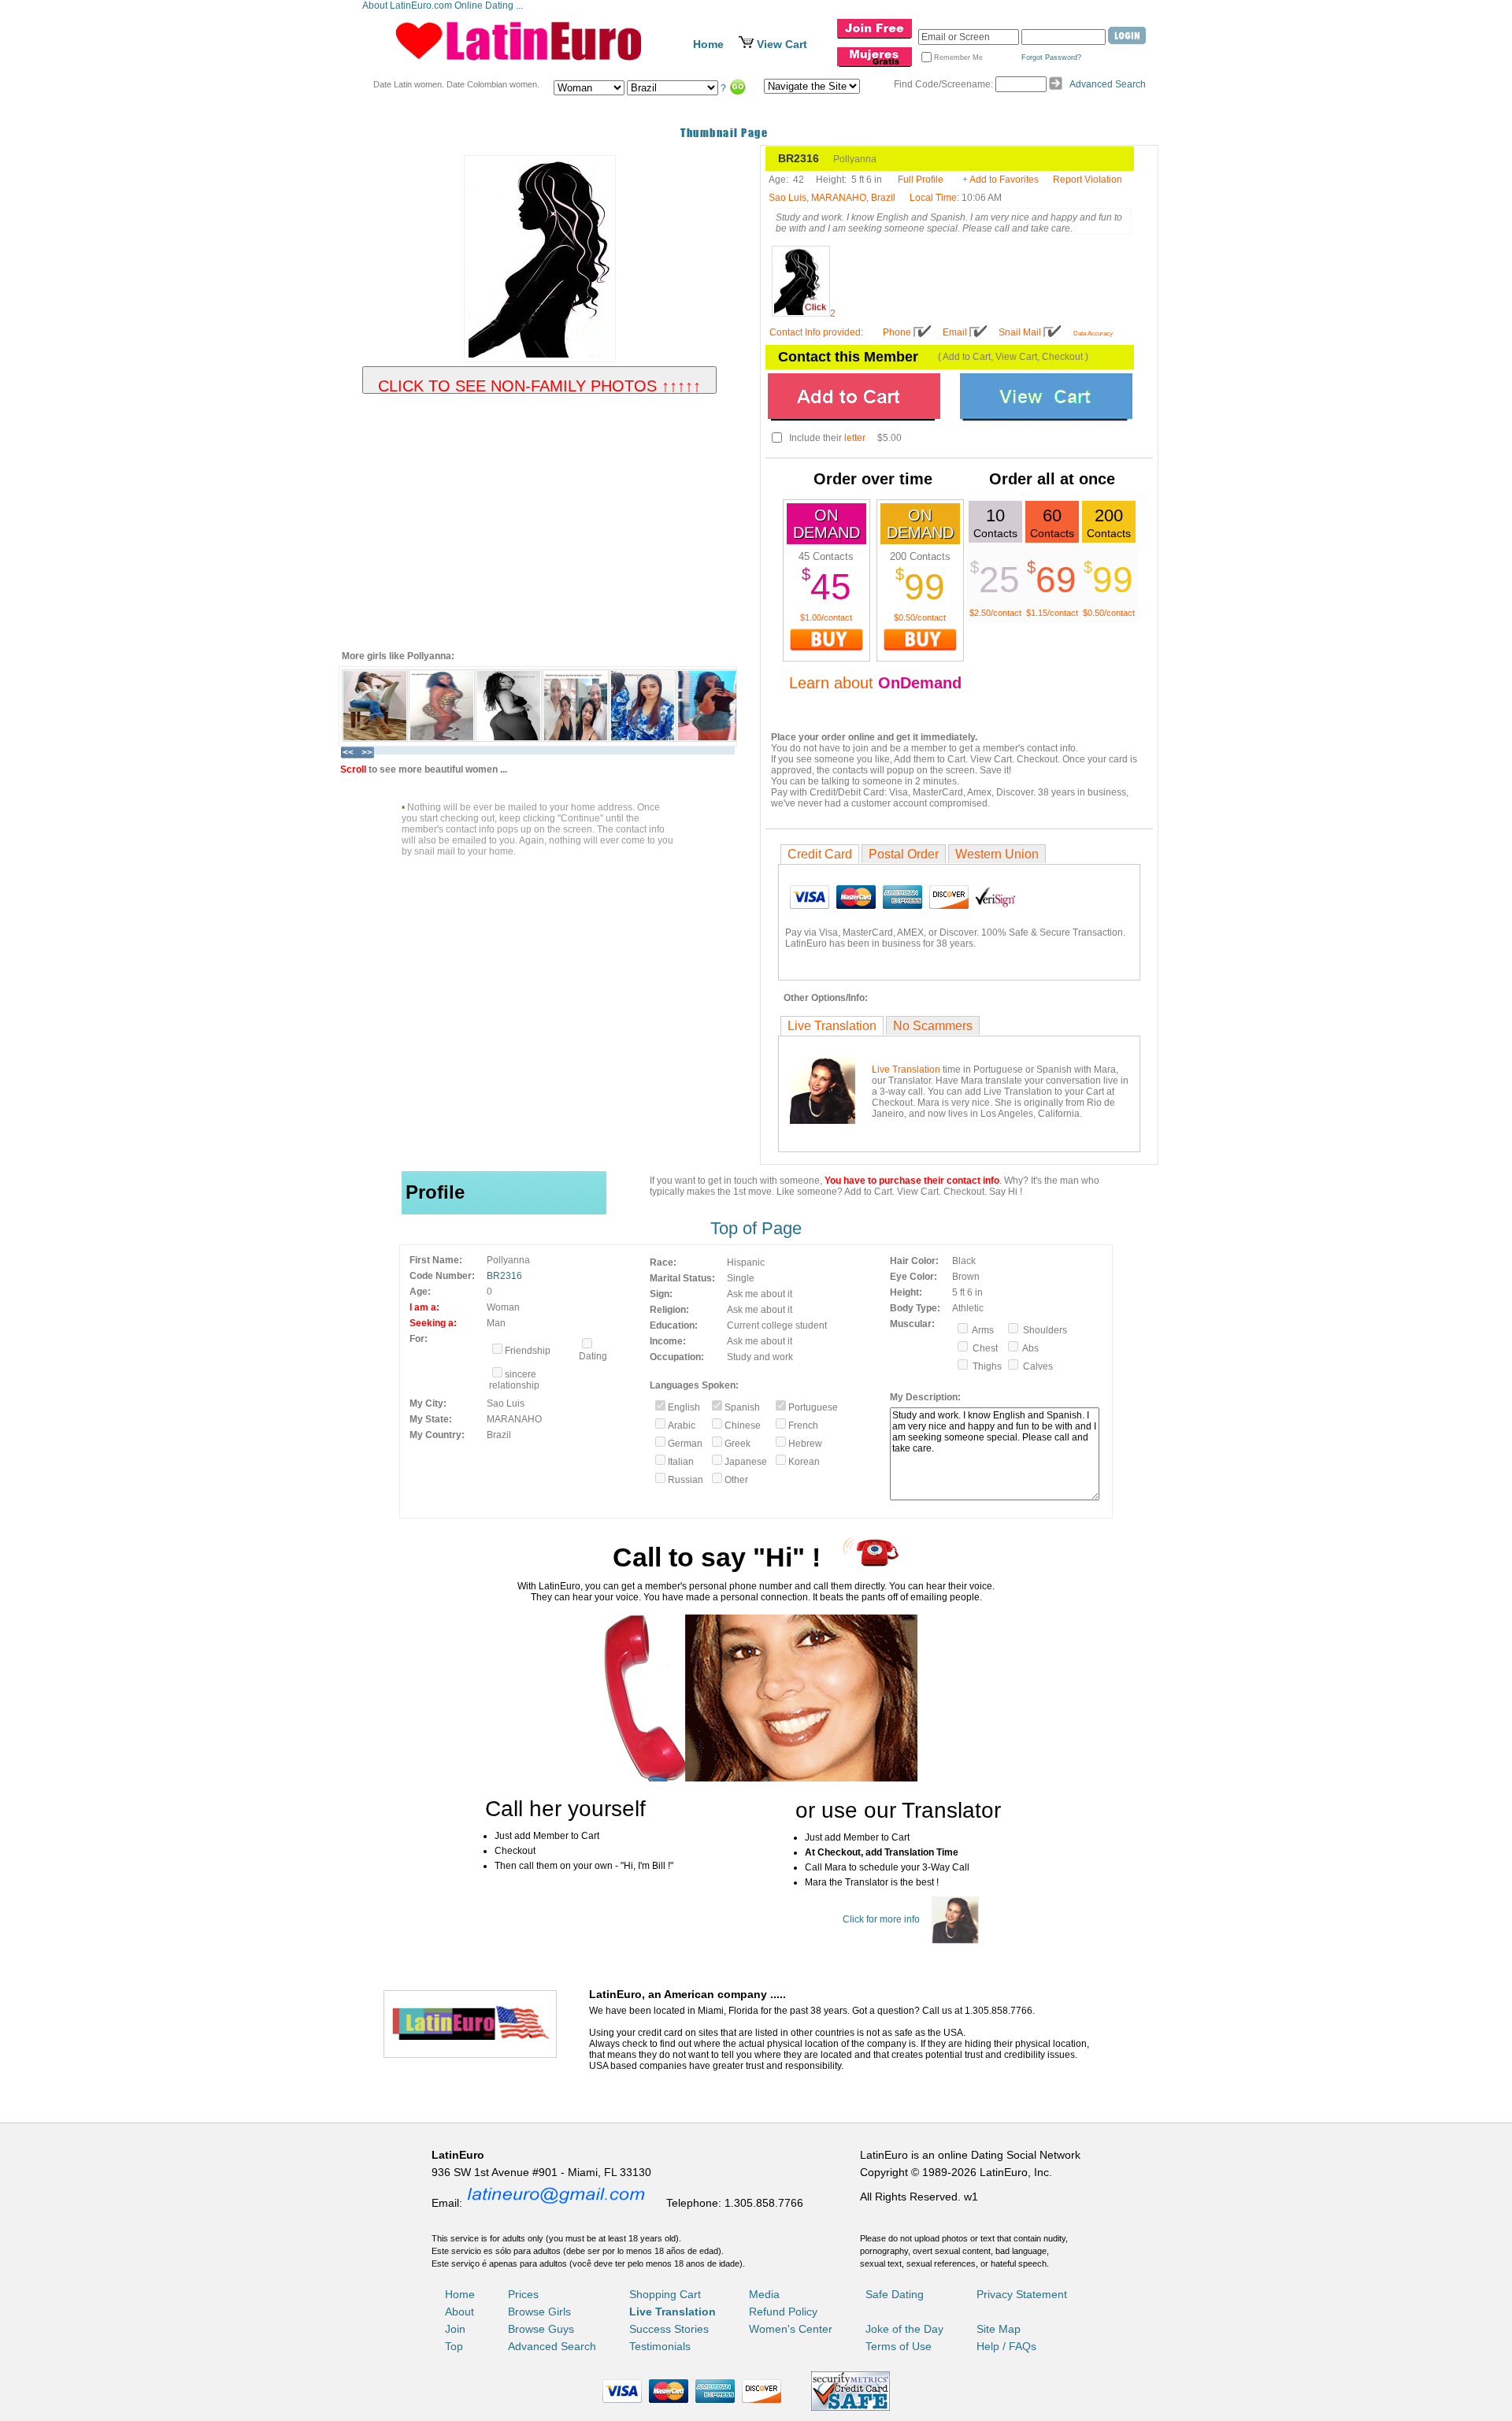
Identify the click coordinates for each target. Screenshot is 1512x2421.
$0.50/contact (920, 617)
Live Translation (832, 1026)
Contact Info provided (815, 332)
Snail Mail (1020, 332)
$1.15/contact (1052, 613)
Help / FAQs (1006, 2346)
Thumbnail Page (724, 133)
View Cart (782, 44)
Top (454, 2346)
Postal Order (904, 854)
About (460, 2312)
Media (764, 2294)
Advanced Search (1108, 84)
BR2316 (504, 1276)
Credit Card (820, 854)
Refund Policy (783, 2312)
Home (708, 44)
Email (955, 332)
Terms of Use (899, 2346)
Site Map (999, 2329)
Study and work (760, 1357)
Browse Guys (541, 2329)
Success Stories (669, 2329)
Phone (897, 332)
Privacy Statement (1022, 2294)
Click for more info (881, 1919)
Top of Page (756, 1228)
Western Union (997, 854)
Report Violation (1088, 180)
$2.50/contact (995, 613)
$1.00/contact (826, 617)
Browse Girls (539, 2312)
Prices (523, 2294)
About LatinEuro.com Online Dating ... (444, 6)
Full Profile (921, 180)
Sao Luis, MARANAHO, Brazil (832, 198)
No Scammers (933, 1026)
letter (855, 438)
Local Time (933, 198)
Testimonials (660, 2346)
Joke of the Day (904, 2329)
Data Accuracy (1093, 334)
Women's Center (791, 2329)
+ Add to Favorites (1001, 180)
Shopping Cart (665, 2294)
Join (455, 2329)
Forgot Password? (1051, 57)
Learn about (875, 683)
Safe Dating (895, 2294)
